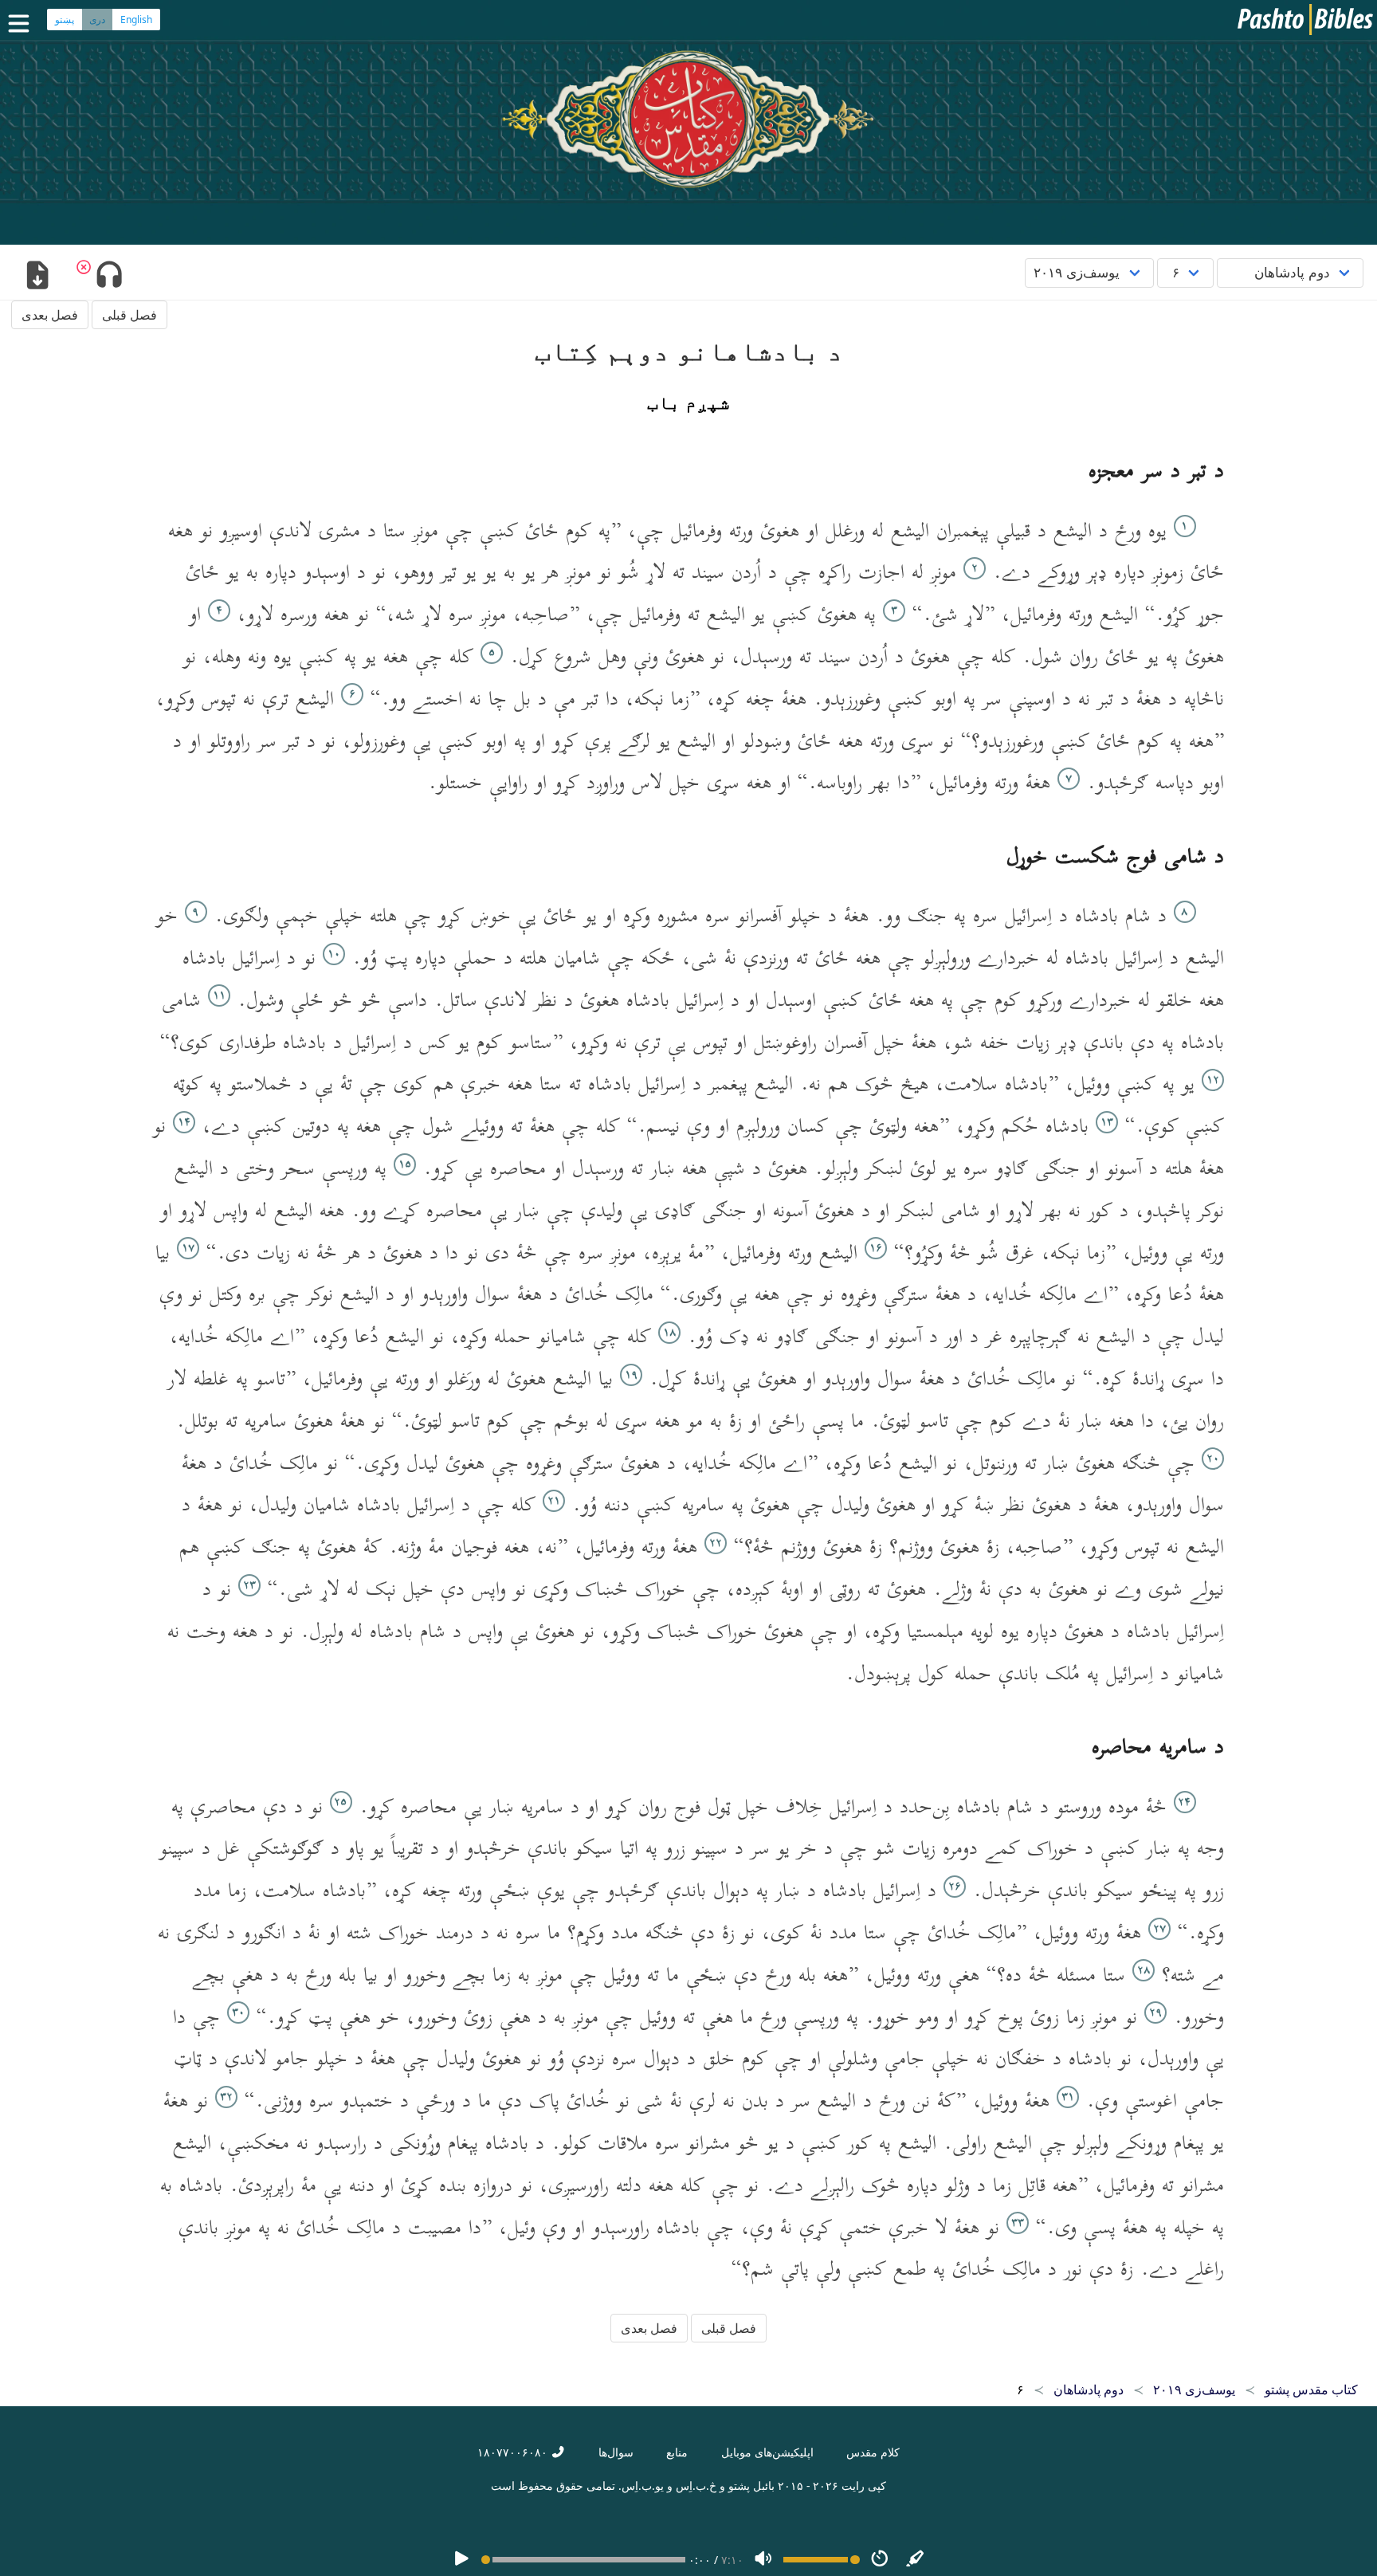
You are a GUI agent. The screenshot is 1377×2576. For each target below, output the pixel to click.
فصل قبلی (129, 315)
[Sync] (916, 2560)
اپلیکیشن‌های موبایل (767, 2452)
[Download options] (37, 277)
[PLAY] (461, 2560)
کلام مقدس (873, 2452)
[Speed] (880, 2560)
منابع (677, 2452)
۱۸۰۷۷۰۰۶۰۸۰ (514, 2452)
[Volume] (763, 2560)
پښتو (65, 20)
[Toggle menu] (22, 24)
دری (97, 20)
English (136, 20)
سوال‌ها (616, 2452)
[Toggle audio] (109, 277)
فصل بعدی (50, 315)
